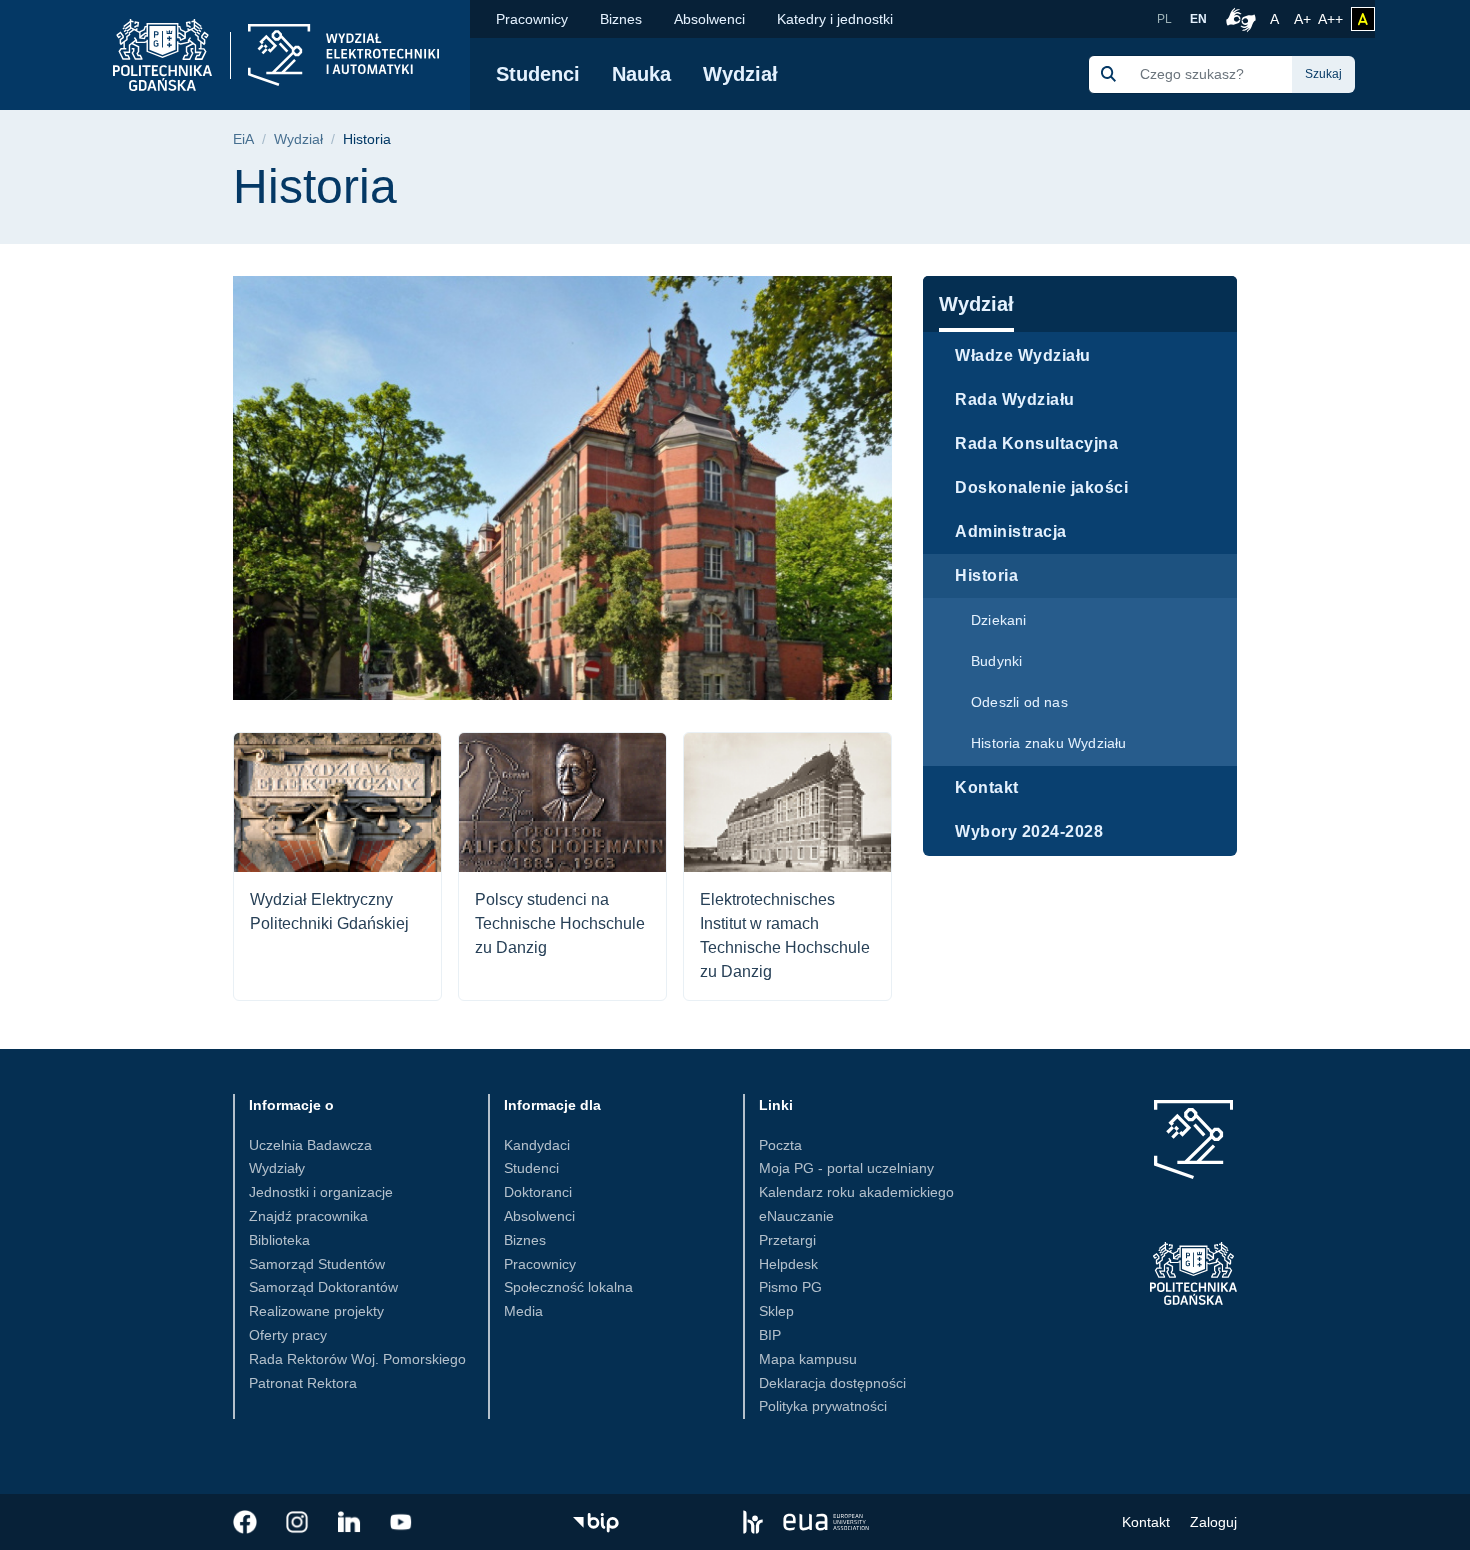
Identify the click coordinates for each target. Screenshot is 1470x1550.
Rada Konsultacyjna (1036, 443)
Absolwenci (709, 19)
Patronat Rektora (303, 1383)
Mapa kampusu (808, 1359)
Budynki (996, 661)
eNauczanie (796, 1216)
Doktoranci (538, 1192)
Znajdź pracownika (308, 1216)
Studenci (538, 74)
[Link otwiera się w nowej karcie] (245, 1522)
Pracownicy (532, 19)
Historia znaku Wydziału (1049, 743)
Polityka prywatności (823, 1406)
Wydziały (277, 1168)
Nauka (641, 74)
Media (523, 1311)
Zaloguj (1213, 1522)
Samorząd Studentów (317, 1264)
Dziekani (999, 620)
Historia (986, 575)
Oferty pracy (288, 1335)
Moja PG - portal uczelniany (846, 1168)
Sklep (776, 1311)
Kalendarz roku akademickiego (856, 1192)
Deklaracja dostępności (832, 1383)
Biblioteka (279, 1240)
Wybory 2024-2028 (1029, 831)
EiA (243, 139)
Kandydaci (537, 1145)
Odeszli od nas (1019, 702)
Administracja (1011, 531)
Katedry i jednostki (835, 19)
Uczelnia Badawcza (310, 1145)
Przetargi (787, 1240)
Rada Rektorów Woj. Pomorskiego (357, 1359)
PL (1164, 19)
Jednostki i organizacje (321, 1192)
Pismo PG (790, 1287)
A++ (1330, 18)
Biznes (621, 19)
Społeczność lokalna (568, 1287)
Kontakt (987, 787)
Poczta (780, 1145)
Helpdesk (788, 1264)
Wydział (740, 74)
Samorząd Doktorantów (323, 1287)
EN (1198, 19)
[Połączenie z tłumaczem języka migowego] (1238, 19)
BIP (770, 1335)
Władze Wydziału (1023, 355)
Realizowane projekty (316, 1311)
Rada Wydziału (1015, 399)
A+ (1304, 18)
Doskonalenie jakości (1041, 487)
